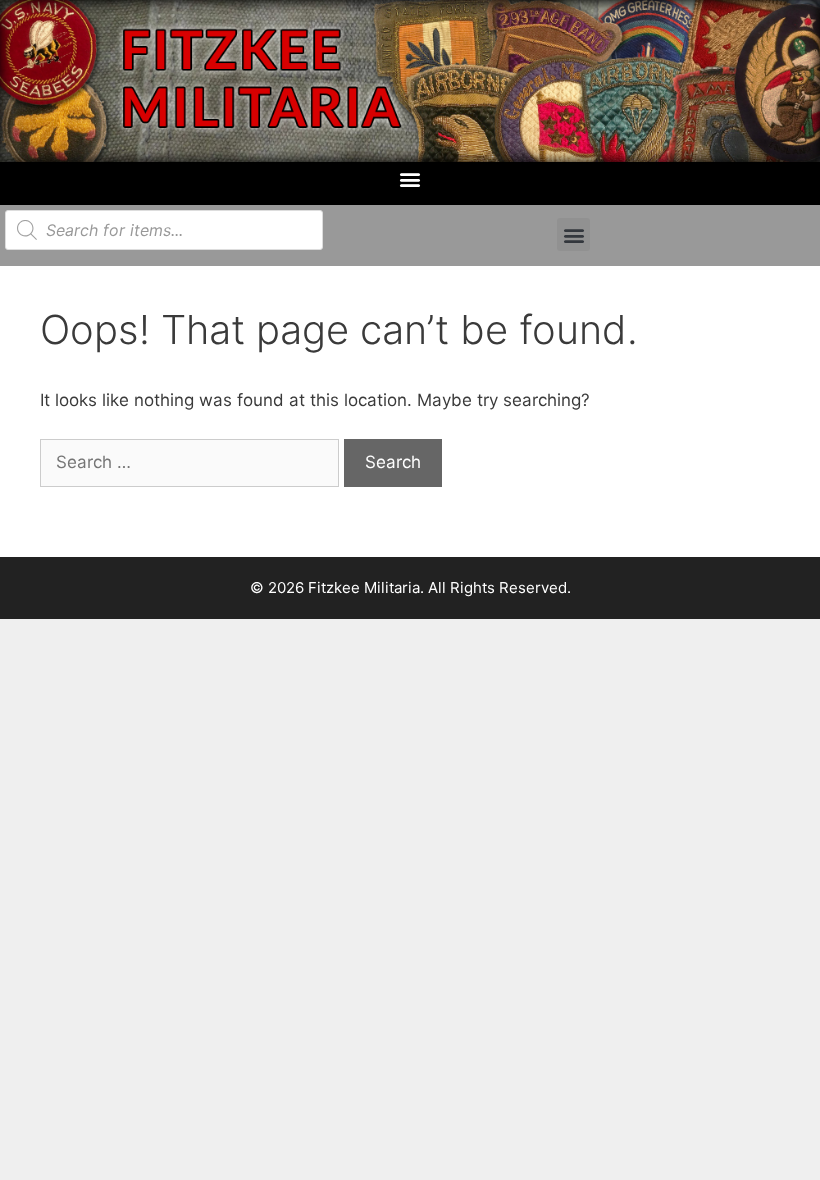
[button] (410, 178)
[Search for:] (192, 462)
